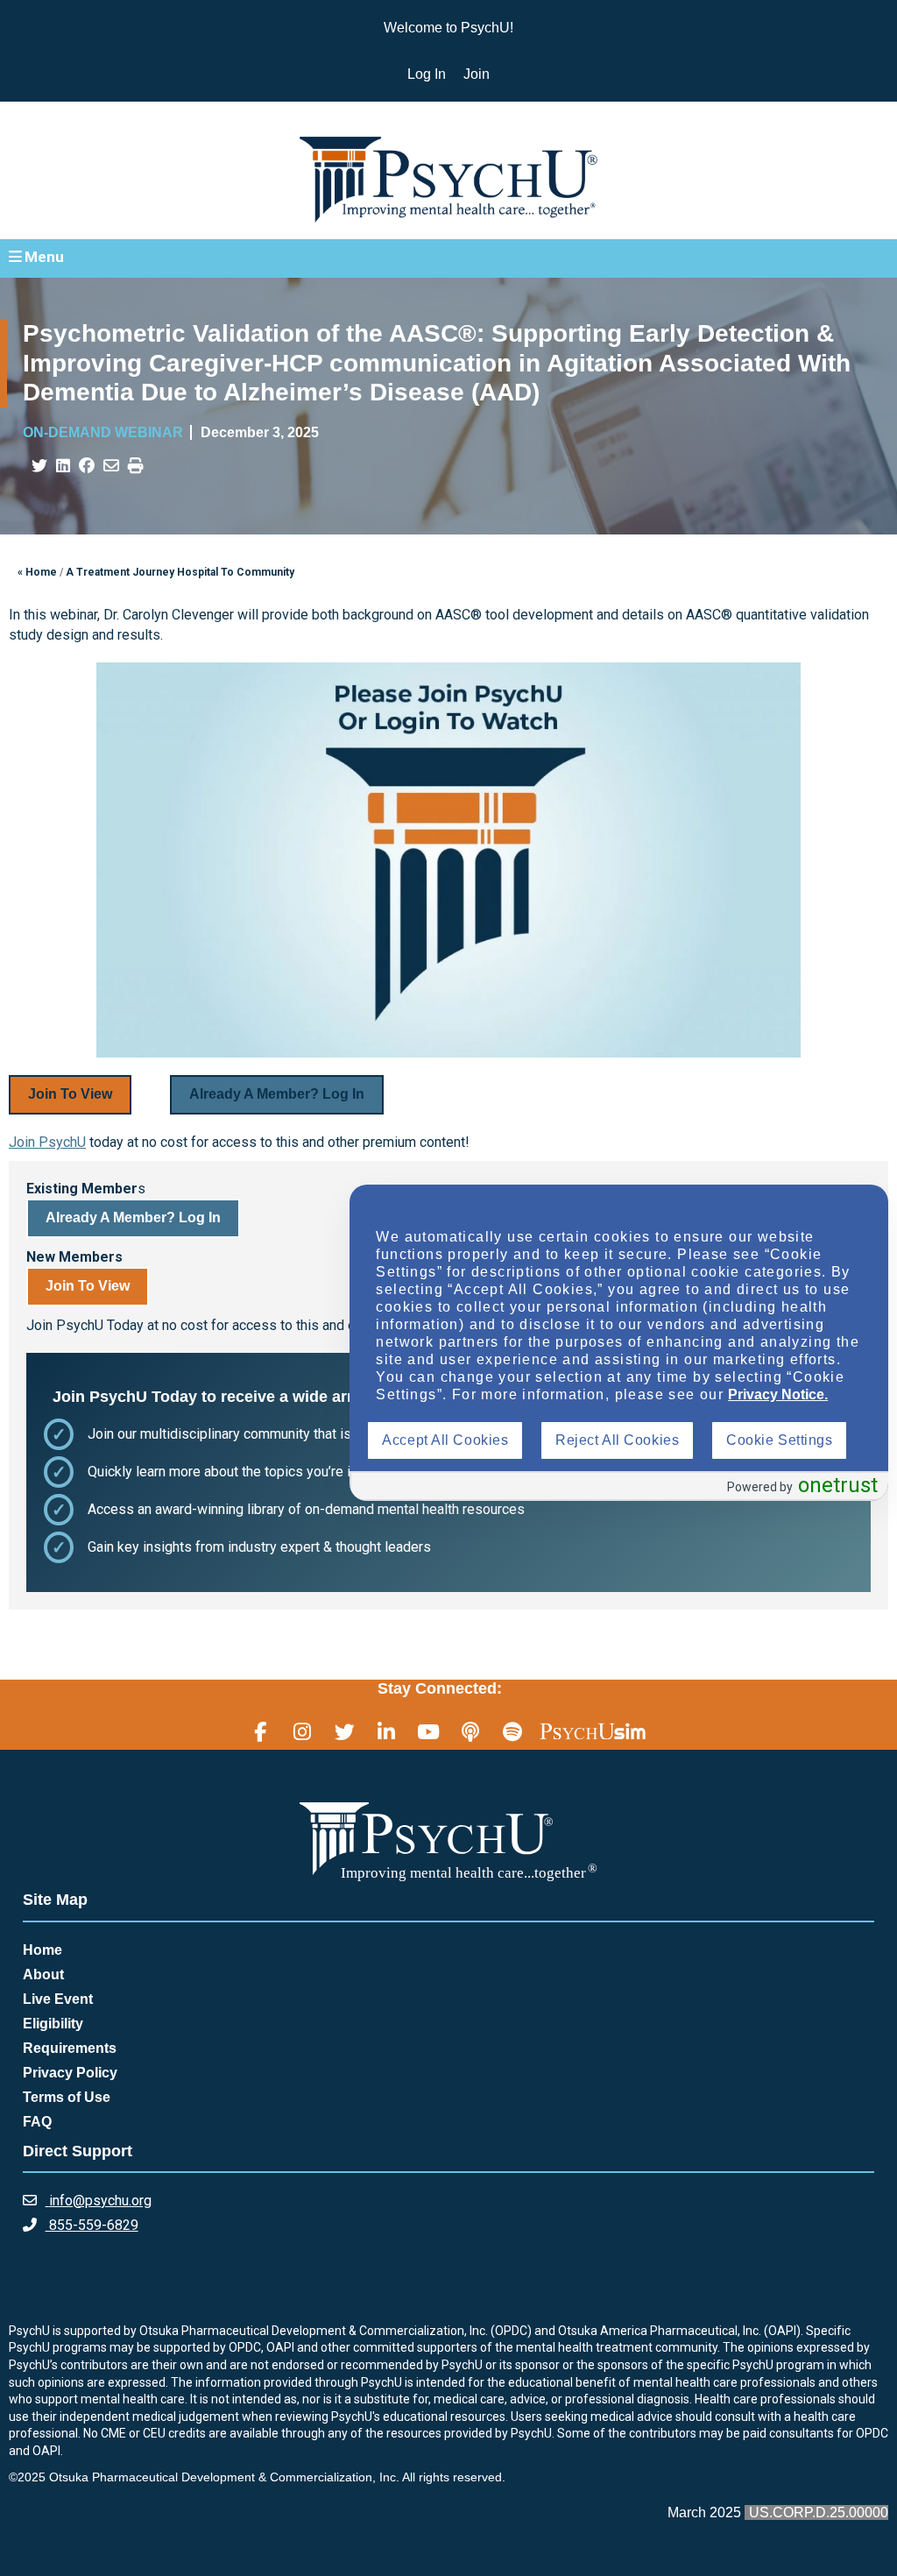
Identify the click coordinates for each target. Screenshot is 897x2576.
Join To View (70, 1094)
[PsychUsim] (593, 1730)
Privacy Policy (70, 2073)
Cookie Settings (779, 1440)
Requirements (70, 2048)
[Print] (136, 466)
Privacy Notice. (778, 1394)
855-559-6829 (92, 2225)
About (43, 1974)
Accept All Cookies (445, 1440)
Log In (427, 74)
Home (42, 1950)
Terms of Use (67, 2097)
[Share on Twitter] (39, 466)
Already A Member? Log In (277, 1094)
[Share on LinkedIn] (63, 466)
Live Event (58, 1999)
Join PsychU (47, 1142)
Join (477, 74)
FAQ (37, 2122)
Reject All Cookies (617, 1440)
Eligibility (53, 2024)
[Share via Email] (111, 466)
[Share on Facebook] (87, 466)
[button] (448, 258)
